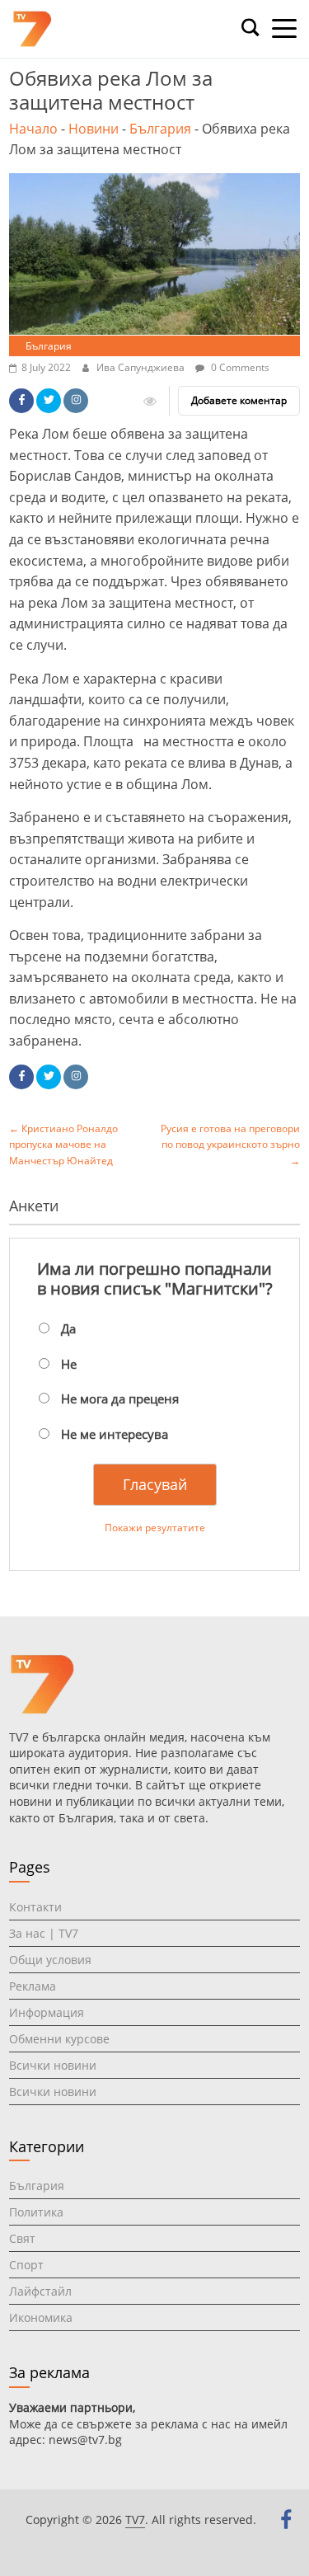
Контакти (35, 1907)
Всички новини (53, 2065)
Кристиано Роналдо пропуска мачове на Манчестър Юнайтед (63, 1144)
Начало (33, 129)
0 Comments (239, 367)
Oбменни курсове (59, 2039)
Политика (36, 2212)
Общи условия (50, 1960)
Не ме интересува (115, 1434)
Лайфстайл (40, 2291)
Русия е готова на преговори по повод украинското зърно (230, 1144)
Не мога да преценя (120, 1398)
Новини (94, 129)
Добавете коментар (239, 400)
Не (69, 1364)
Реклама (33, 1986)
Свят (22, 2238)
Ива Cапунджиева (142, 367)
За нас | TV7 (44, 1933)
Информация (47, 2012)
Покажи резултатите (155, 1528)
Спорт (26, 2265)
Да (68, 1328)
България (160, 129)
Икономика (41, 2317)
